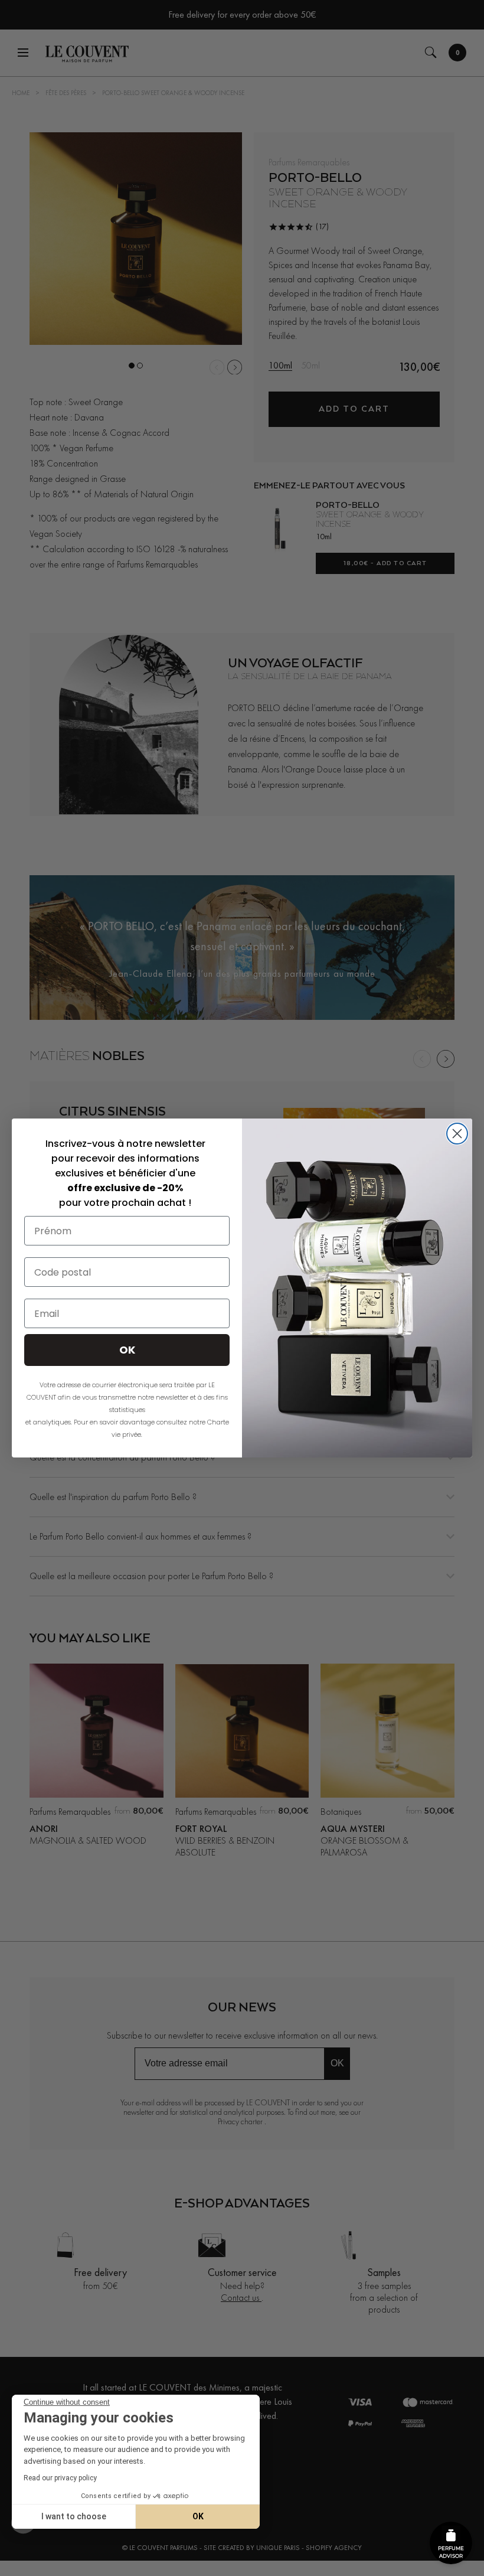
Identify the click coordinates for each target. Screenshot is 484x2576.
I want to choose (74, 2516)
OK (198, 2516)
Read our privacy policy (60, 2478)
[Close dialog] (457, 1134)
